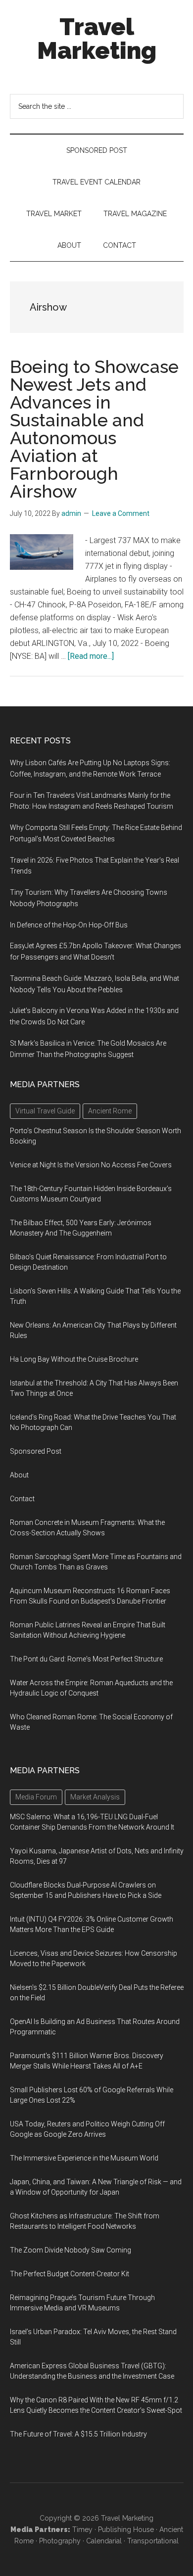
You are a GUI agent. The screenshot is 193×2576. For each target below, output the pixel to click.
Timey (82, 2530)
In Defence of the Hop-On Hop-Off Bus (69, 925)
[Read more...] (91, 656)
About (19, 1475)
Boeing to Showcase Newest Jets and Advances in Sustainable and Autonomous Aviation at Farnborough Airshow (94, 429)
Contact (22, 1499)
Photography (60, 2541)
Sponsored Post (36, 1451)
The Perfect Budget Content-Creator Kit (70, 2274)
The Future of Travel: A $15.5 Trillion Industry (78, 2434)
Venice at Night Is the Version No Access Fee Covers (91, 1165)
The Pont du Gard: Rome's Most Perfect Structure (86, 1659)
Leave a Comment (121, 513)
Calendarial (104, 2541)
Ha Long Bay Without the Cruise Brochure (74, 1359)
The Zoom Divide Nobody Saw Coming (71, 2250)
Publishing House (126, 2530)
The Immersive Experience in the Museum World (84, 2158)
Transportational (153, 2541)
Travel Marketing (97, 39)
